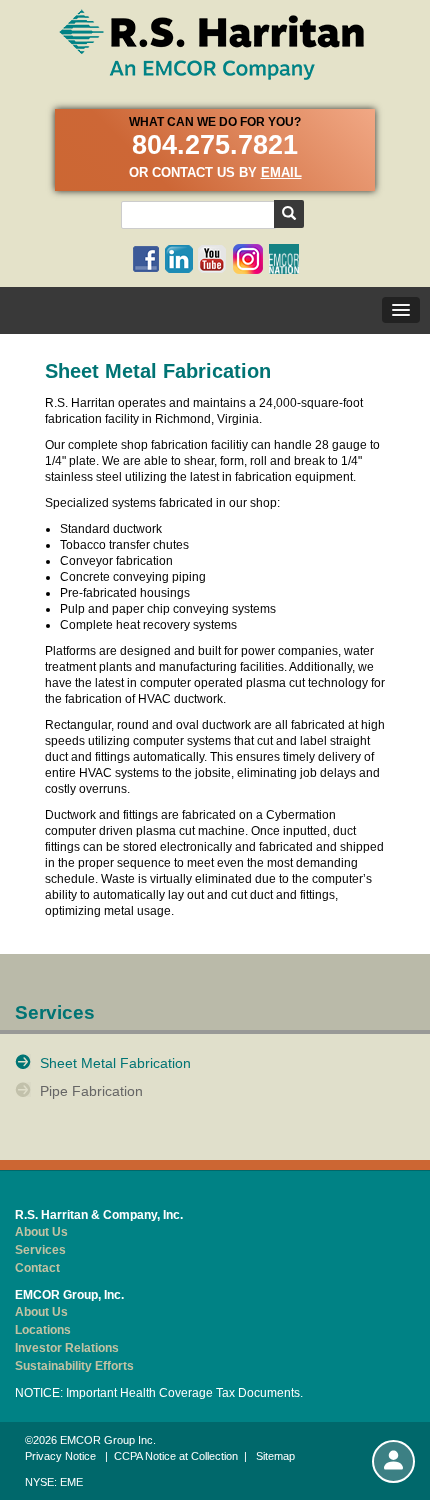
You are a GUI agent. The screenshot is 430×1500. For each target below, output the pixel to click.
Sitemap (275, 1456)
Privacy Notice (60, 1456)
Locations (43, 1330)
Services (40, 1250)
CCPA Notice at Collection (176, 1456)
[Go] (289, 214)
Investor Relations (67, 1348)
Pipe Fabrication (91, 1091)
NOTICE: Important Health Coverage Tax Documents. (159, 1393)
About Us (41, 1232)
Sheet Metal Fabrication (115, 1063)
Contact (37, 1268)
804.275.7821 (215, 145)
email (281, 172)
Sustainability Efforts (74, 1366)
